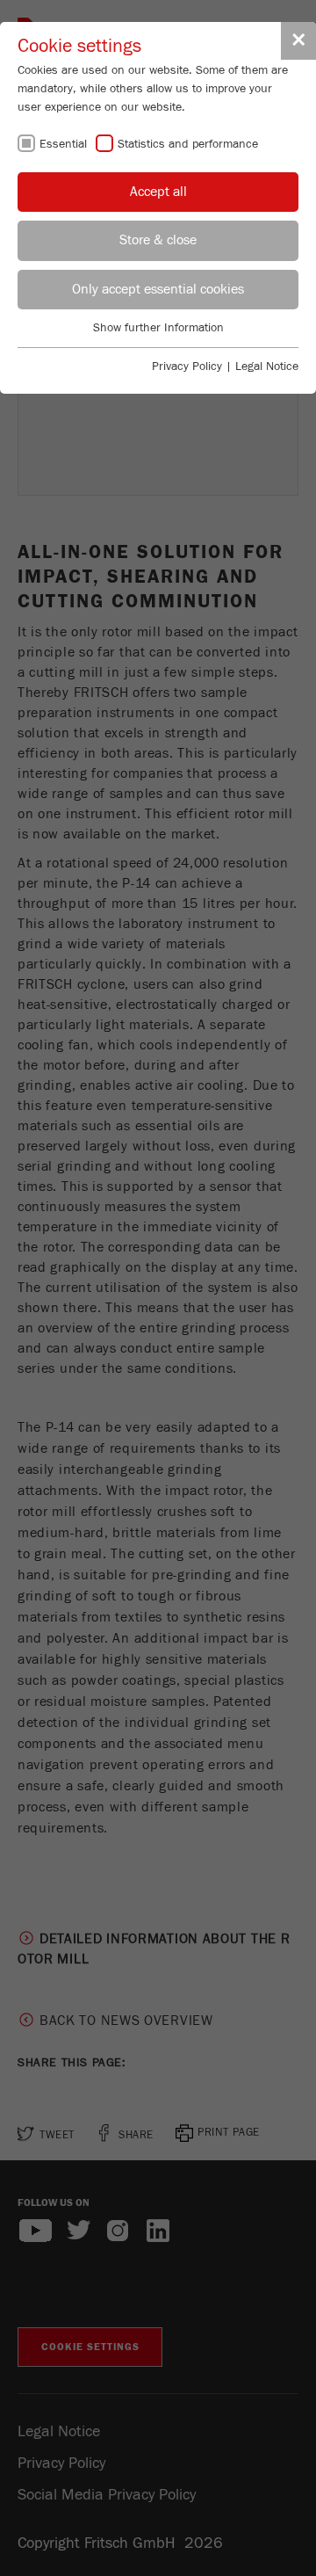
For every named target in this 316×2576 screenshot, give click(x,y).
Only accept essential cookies (158, 289)
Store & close (158, 240)
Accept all (158, 192)
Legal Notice (267, 366)
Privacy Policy (187, 366)
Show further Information (158, 328)
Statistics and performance (188, 144)
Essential (63, 144)
